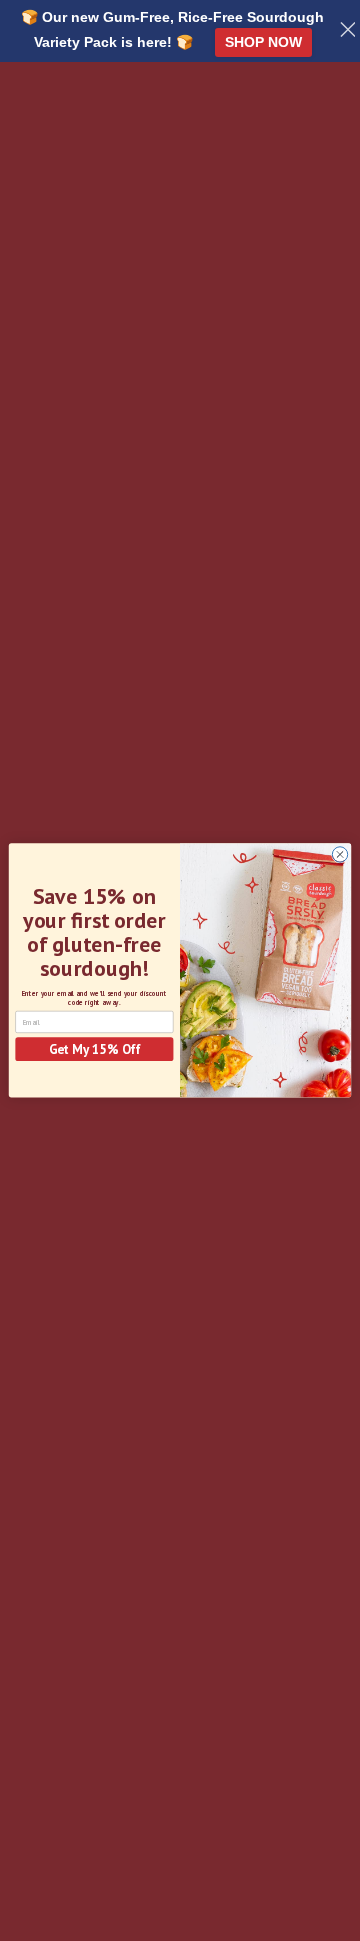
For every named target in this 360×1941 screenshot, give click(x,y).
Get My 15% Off (94, 1049)
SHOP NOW (263, 42)
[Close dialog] (339, 854)
